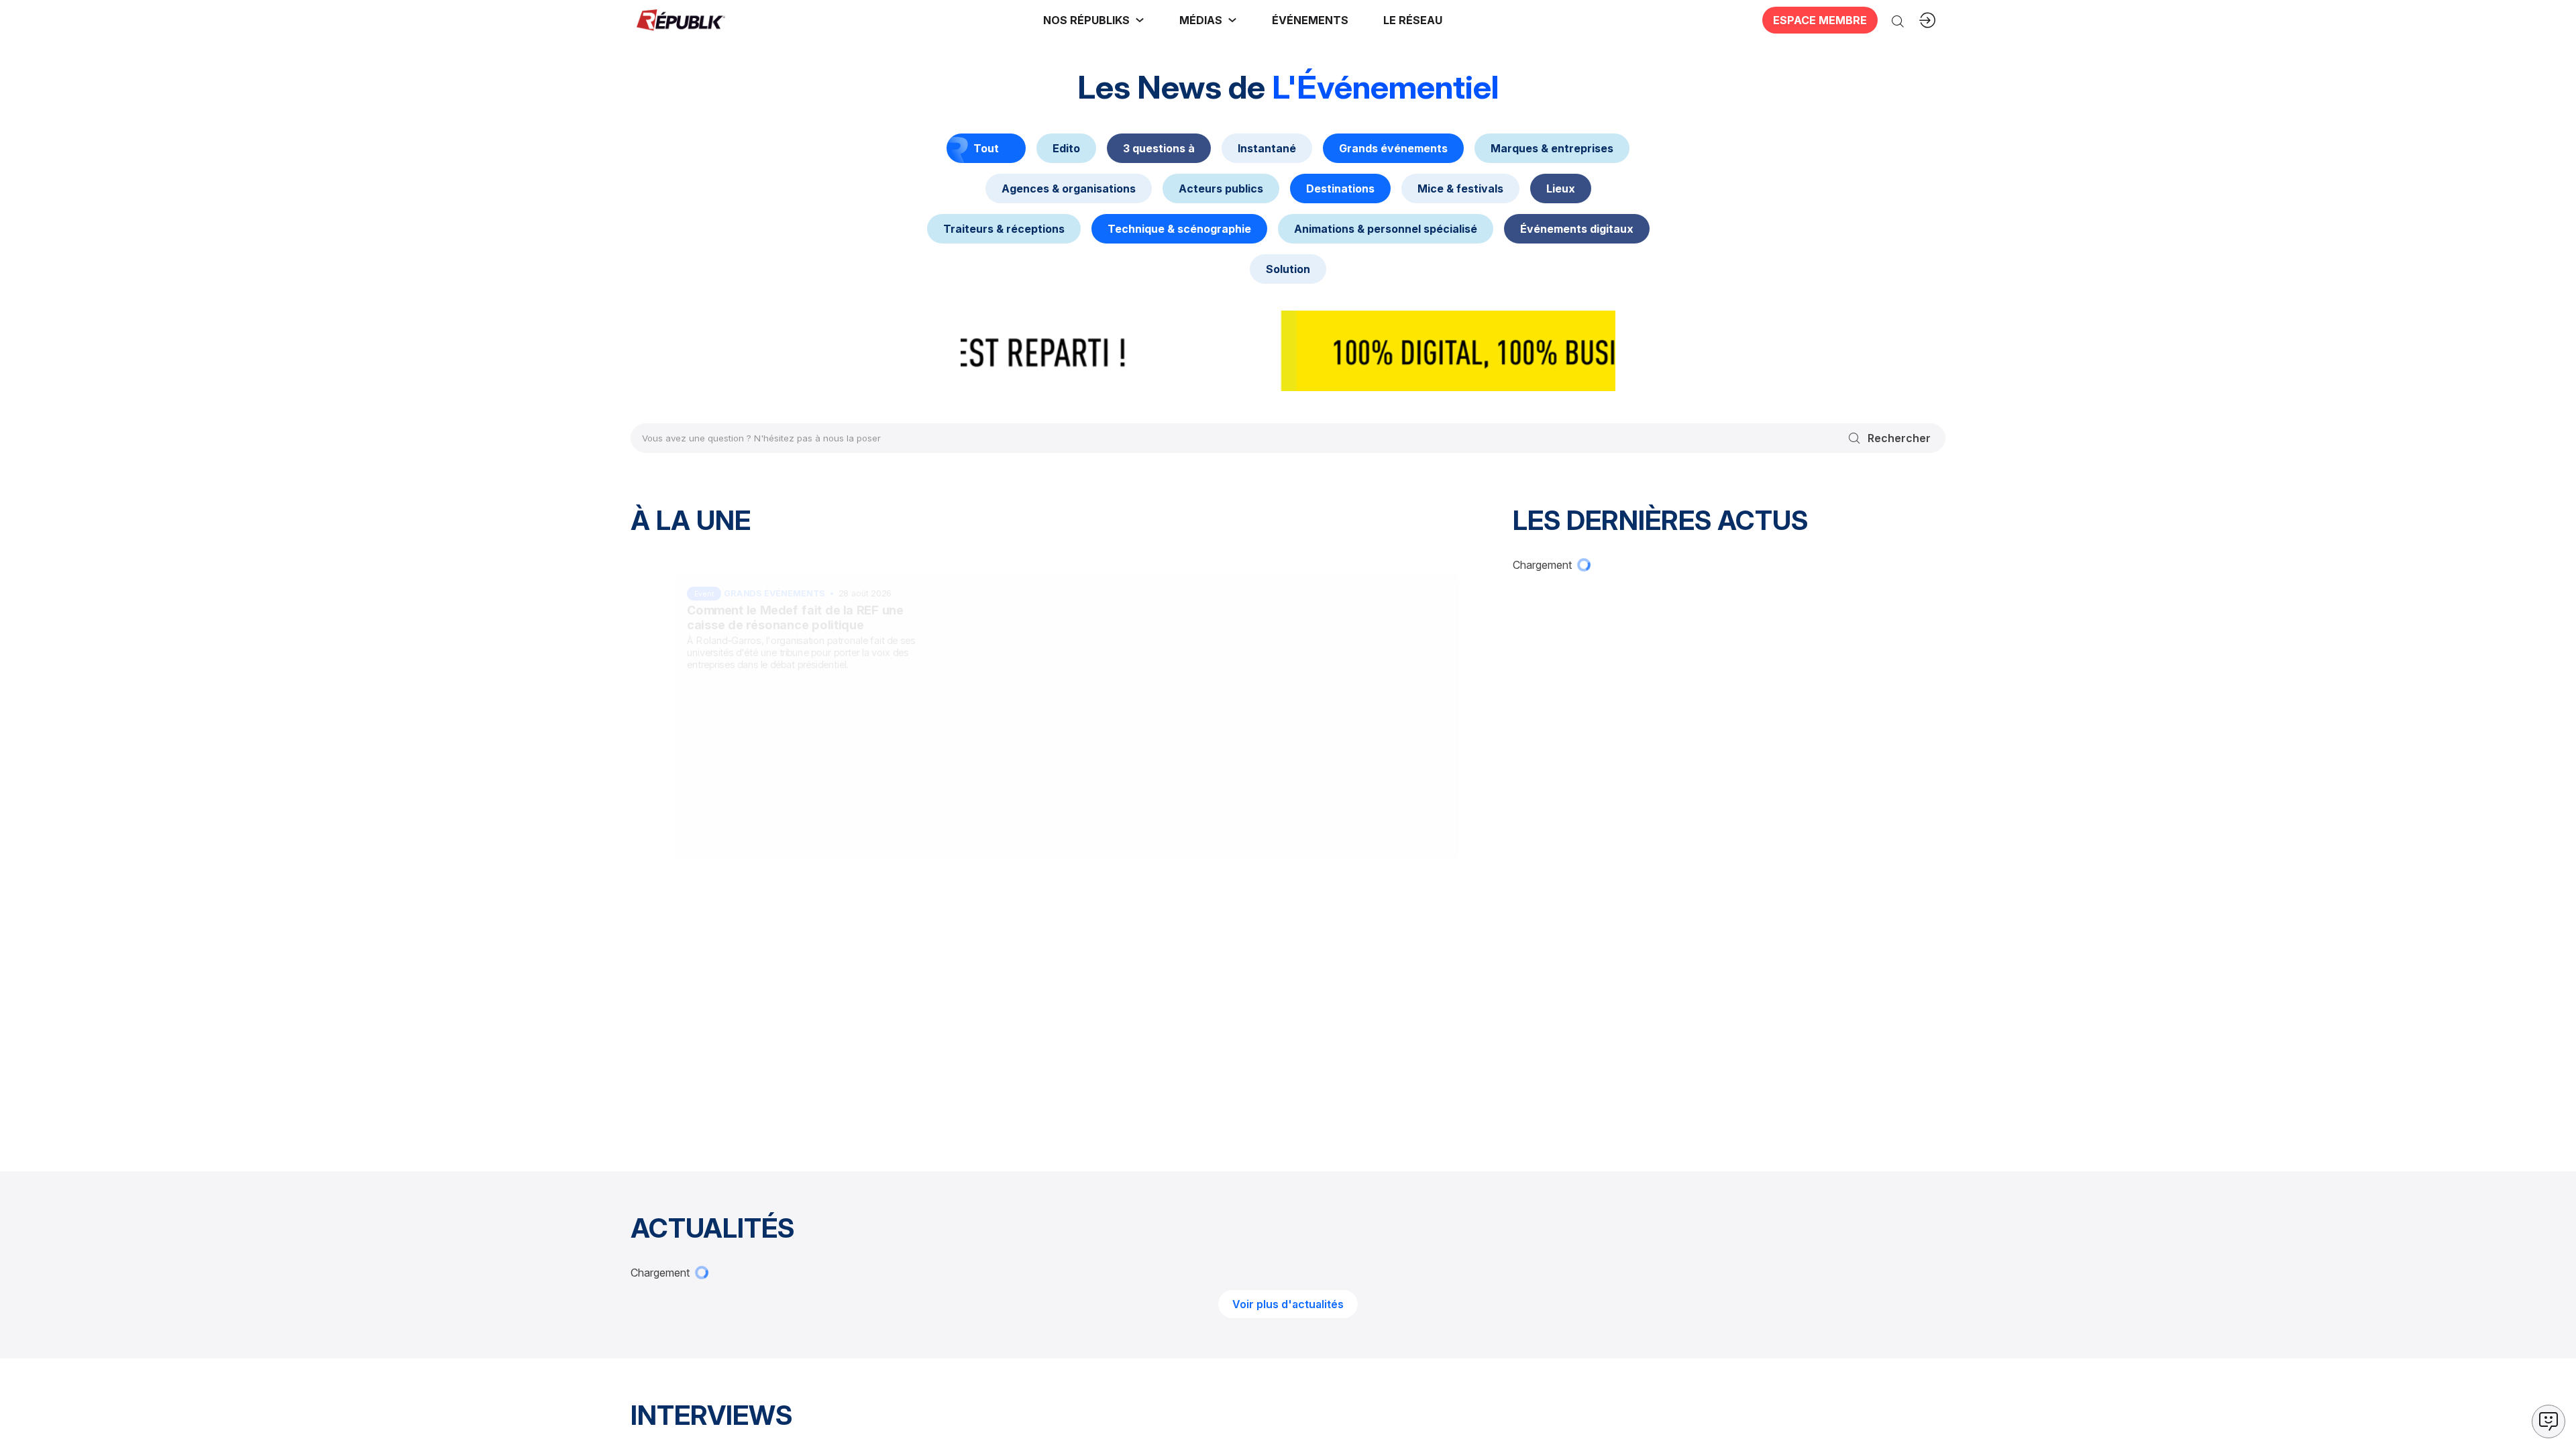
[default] (1066, 148)
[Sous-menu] (1140, 20)
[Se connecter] (1927, 20)
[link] (1094, 20)
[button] (1310, 20)
